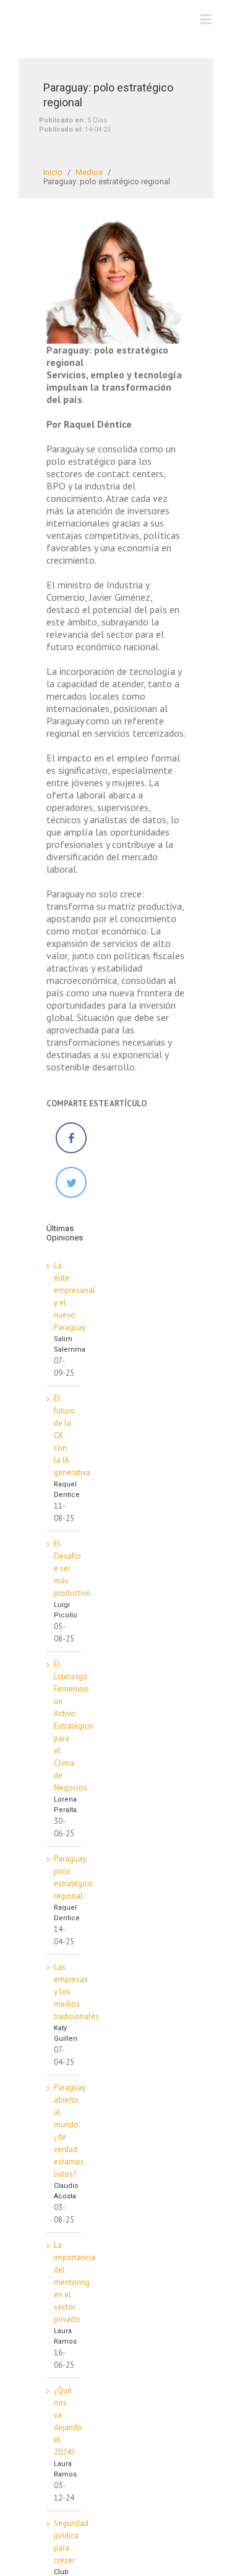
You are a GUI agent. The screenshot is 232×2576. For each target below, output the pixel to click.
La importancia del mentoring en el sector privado (75, 2282)
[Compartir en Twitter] (71, 1195)
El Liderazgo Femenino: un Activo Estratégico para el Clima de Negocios (73, 1726)
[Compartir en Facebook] (71, 1150)
